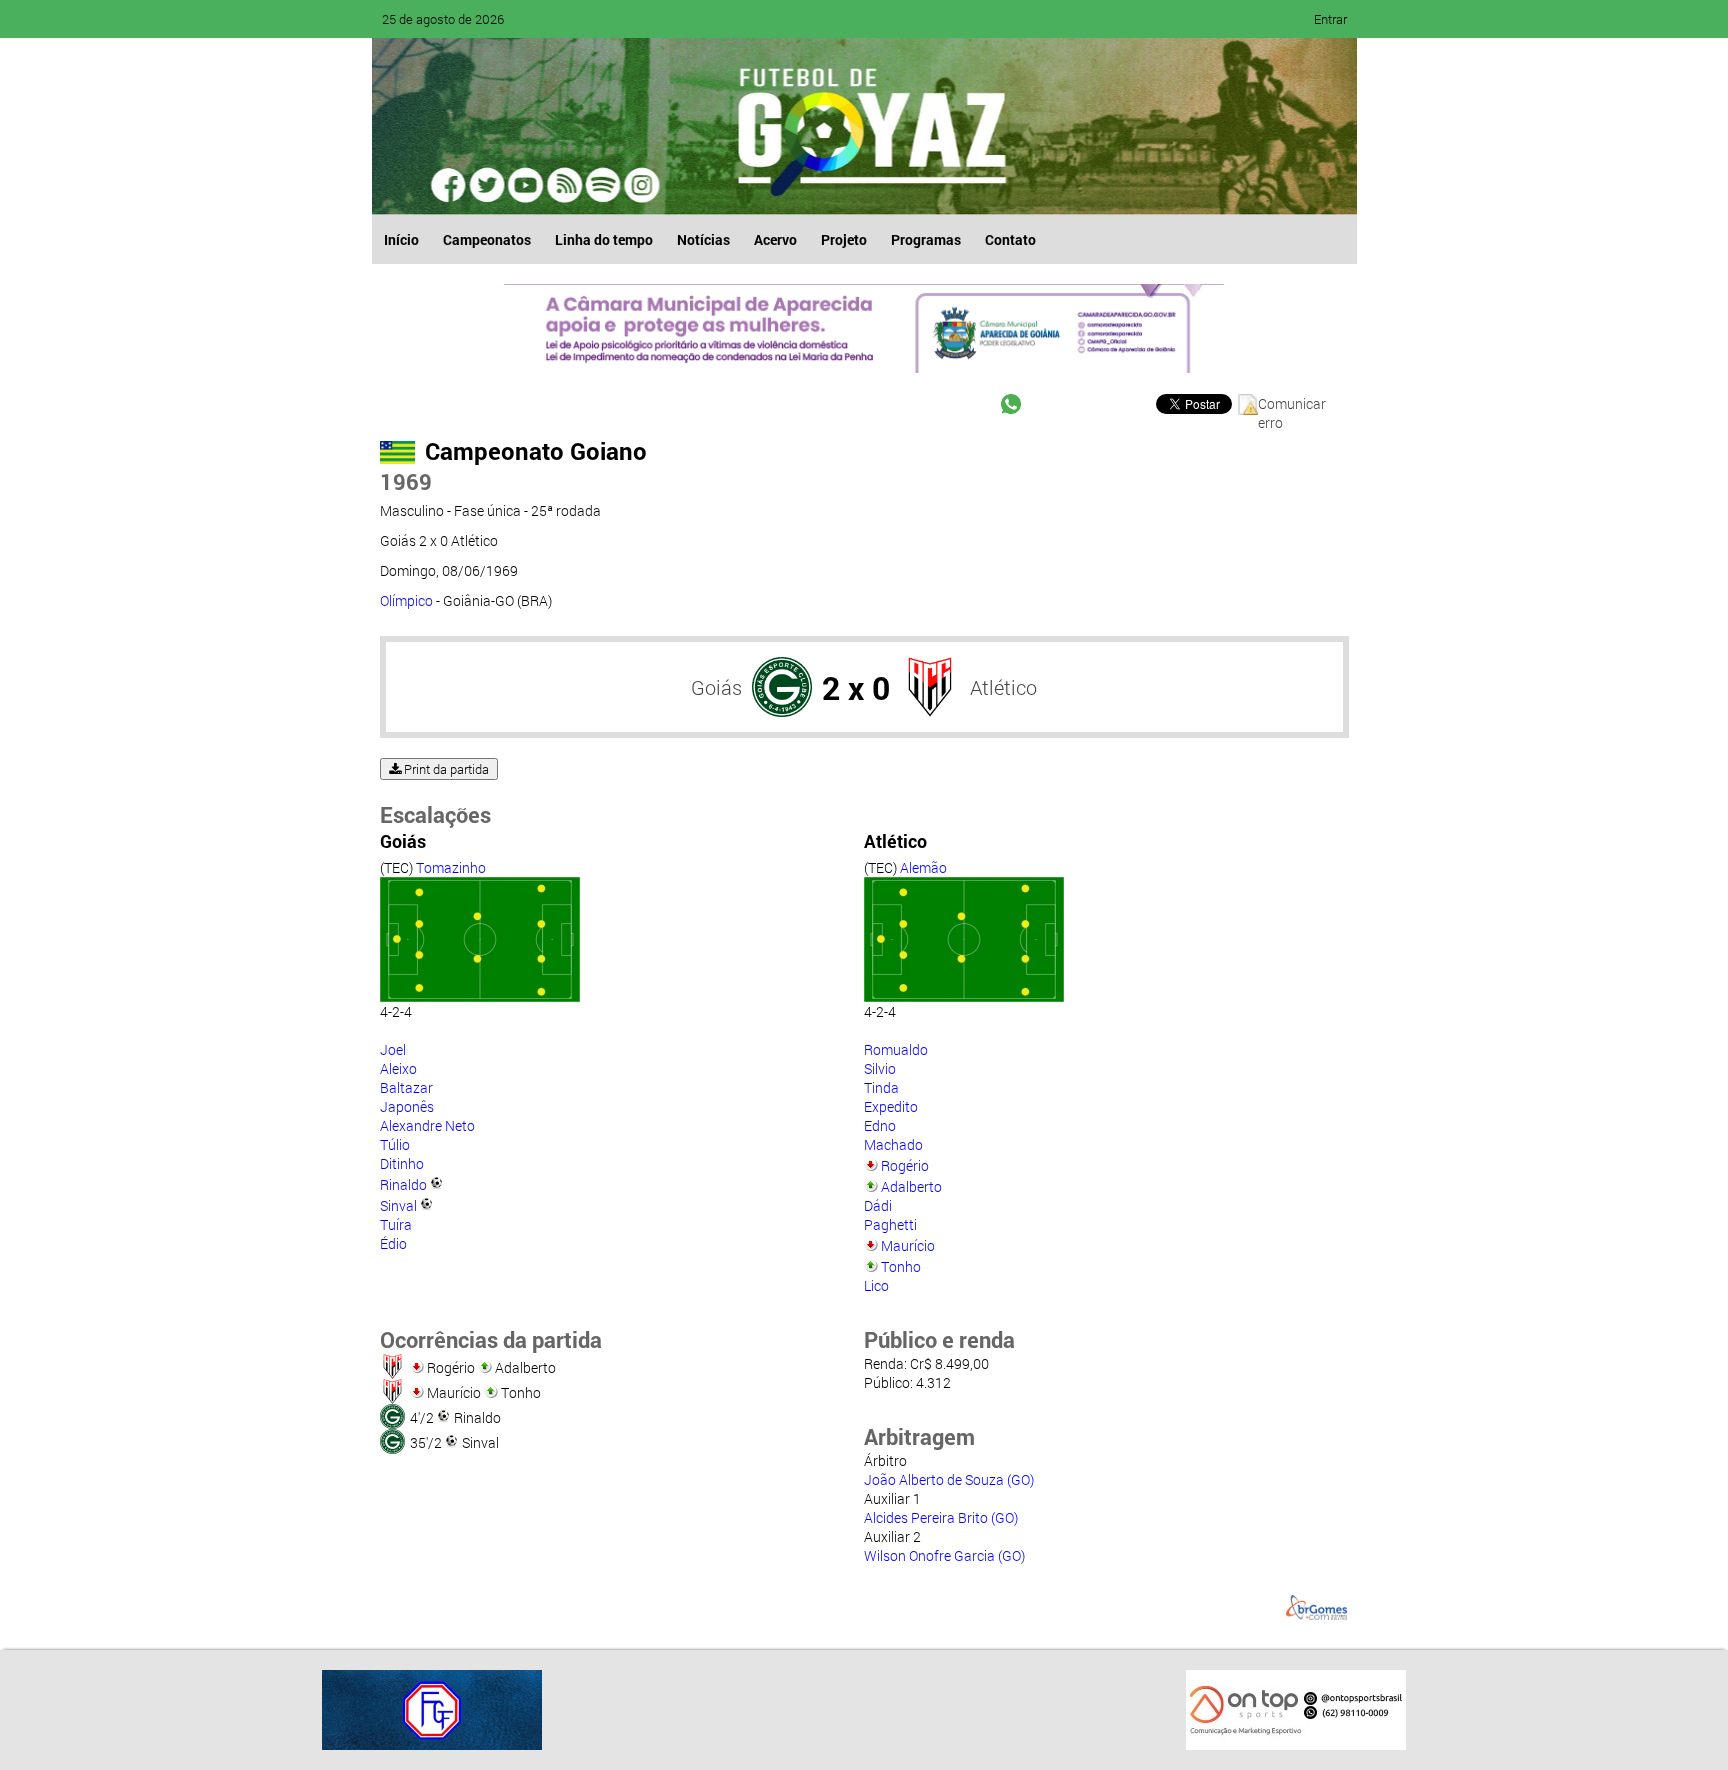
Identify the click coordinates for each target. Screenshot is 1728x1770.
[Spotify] (564, 185)
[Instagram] (640, 185)
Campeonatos (487, 239)
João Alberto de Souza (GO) (949, 1479)
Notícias (703, 239)
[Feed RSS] (602, 185)
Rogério (905, 1165)
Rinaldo (403, 1184)
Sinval (398, 1205)
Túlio (395, 1144)
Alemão (923, 867)
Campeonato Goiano (536, 451)
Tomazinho (451, 867)
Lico (876, 1285)
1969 (406, 481)
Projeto (844, 239)
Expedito (891, 1106)
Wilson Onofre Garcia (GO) (944, 1555)
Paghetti (890, 1224)
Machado (893, 1144)
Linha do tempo (604, 239)
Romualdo (896, 1049)
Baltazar (406, 1087)
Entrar (1330, 19)
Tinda (881, 1087)
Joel (393, 1049)
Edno (880, 1125)
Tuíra (396, 1224)
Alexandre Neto (427, 1125)
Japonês (407, 1106)
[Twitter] (488, 185)
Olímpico (406, 600)
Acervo (775, 239)
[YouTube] (526, 185)
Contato (1010, 239)
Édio (393, 1243)
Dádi (878, 1205)
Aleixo (398, 1068)
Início (401, 239)
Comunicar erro (1292, 404)
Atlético (1003, 687)
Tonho (901, 1266)
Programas (926, 239)
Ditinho (402, 1163)
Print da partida (445, 769)
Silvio (880, 1068)
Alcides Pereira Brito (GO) (941, 1517)
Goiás (716, 687)
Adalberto (911, 1186)
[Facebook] (450, 185)
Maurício (908, 1245)
